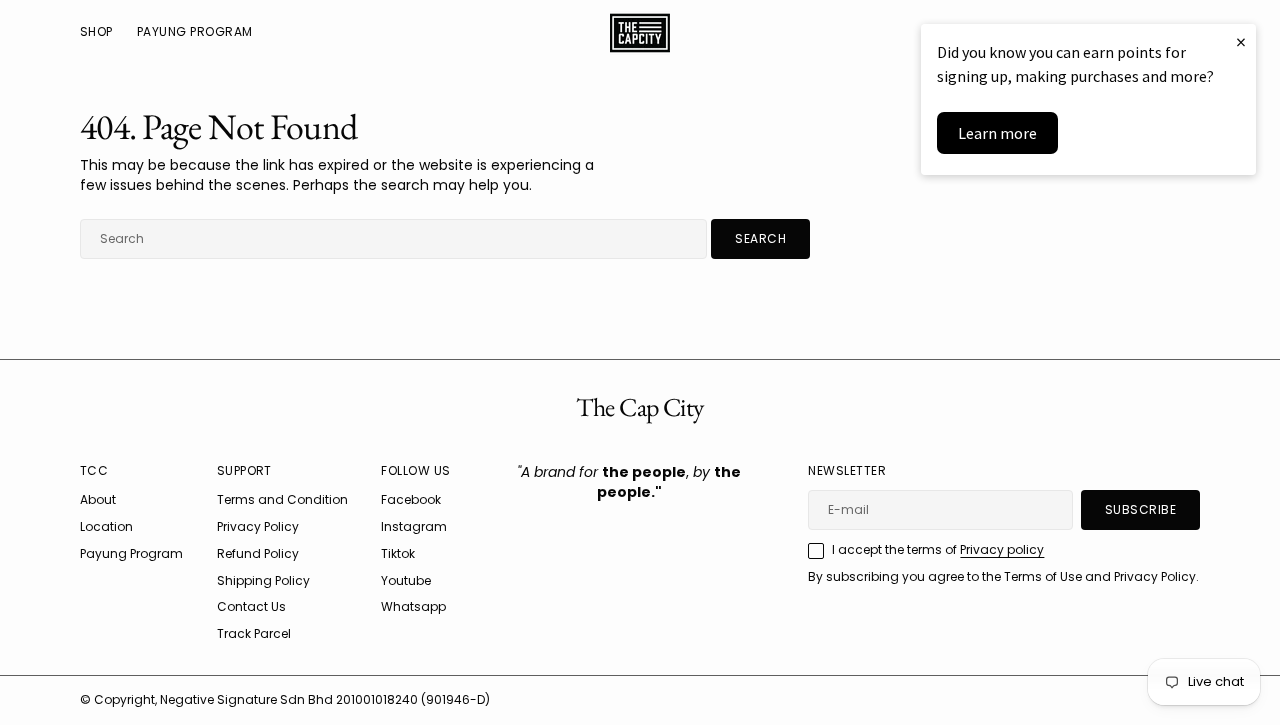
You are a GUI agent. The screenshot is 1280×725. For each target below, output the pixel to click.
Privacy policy (1002, 549)
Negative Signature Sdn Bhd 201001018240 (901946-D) (325, 699)
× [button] (1241, 41)
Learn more (997, 133)
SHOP (96, 31)
